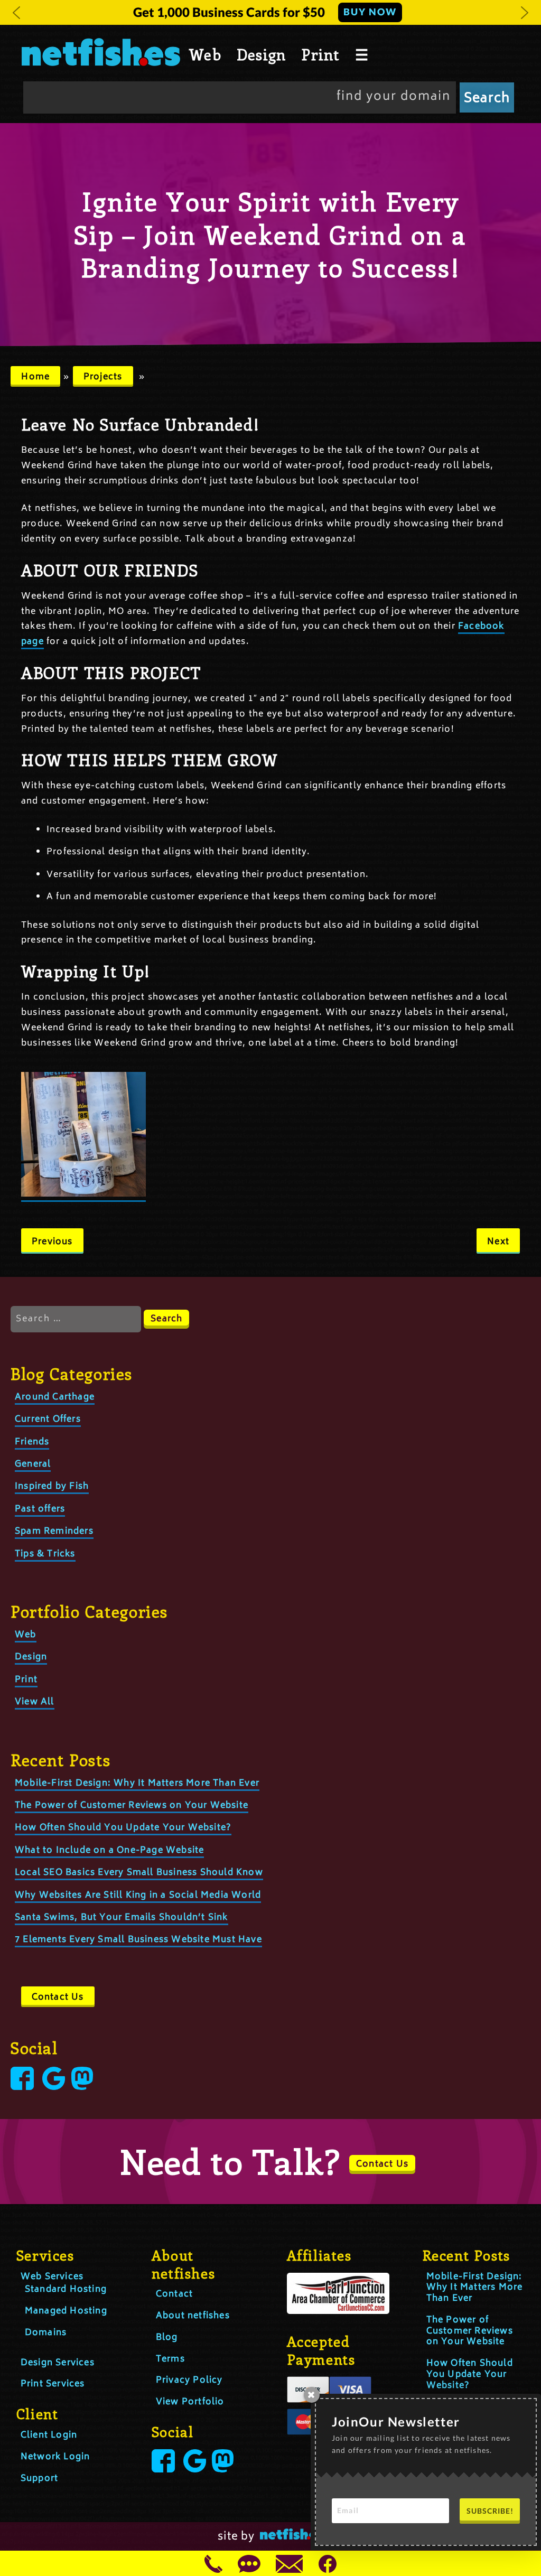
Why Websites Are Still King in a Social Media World (138, 1896)
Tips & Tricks (45, 1554)
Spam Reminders (54, 1532)
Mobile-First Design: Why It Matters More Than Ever (137, 1784)
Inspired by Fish (52, 1487)
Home (35, 377)
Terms (170, 2359)
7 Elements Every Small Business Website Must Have (138, 1940)
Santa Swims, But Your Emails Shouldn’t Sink (122, 1918)
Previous (52, 1242)
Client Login (49, 2435)
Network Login (55, 2457)
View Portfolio (190, 2402)
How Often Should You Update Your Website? (123, 1828)
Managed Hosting (66, 2311)
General (33, 1464)
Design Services (58, 2363)
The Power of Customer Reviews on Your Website (132, 1806)
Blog (167, 2338)
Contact (174, 2294)
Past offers (40, 1509)
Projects (103, 377)
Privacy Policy (189, 2381)
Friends (32, 1442)
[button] (16, 13)
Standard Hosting (66, 2290)
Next (498, 1242)
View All (35, 1702)
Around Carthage (55, 1397)
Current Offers (48, 1420)
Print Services (53, 2384)
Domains (46, 2333)
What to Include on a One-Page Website (109, 1851)
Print (320, 54)
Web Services (52, 2277)
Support (39, 2479)
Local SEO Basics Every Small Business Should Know (139, 1873)
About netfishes (193, 2316)
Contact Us (58, 1998)
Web (205, 54)
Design (261, 54)
